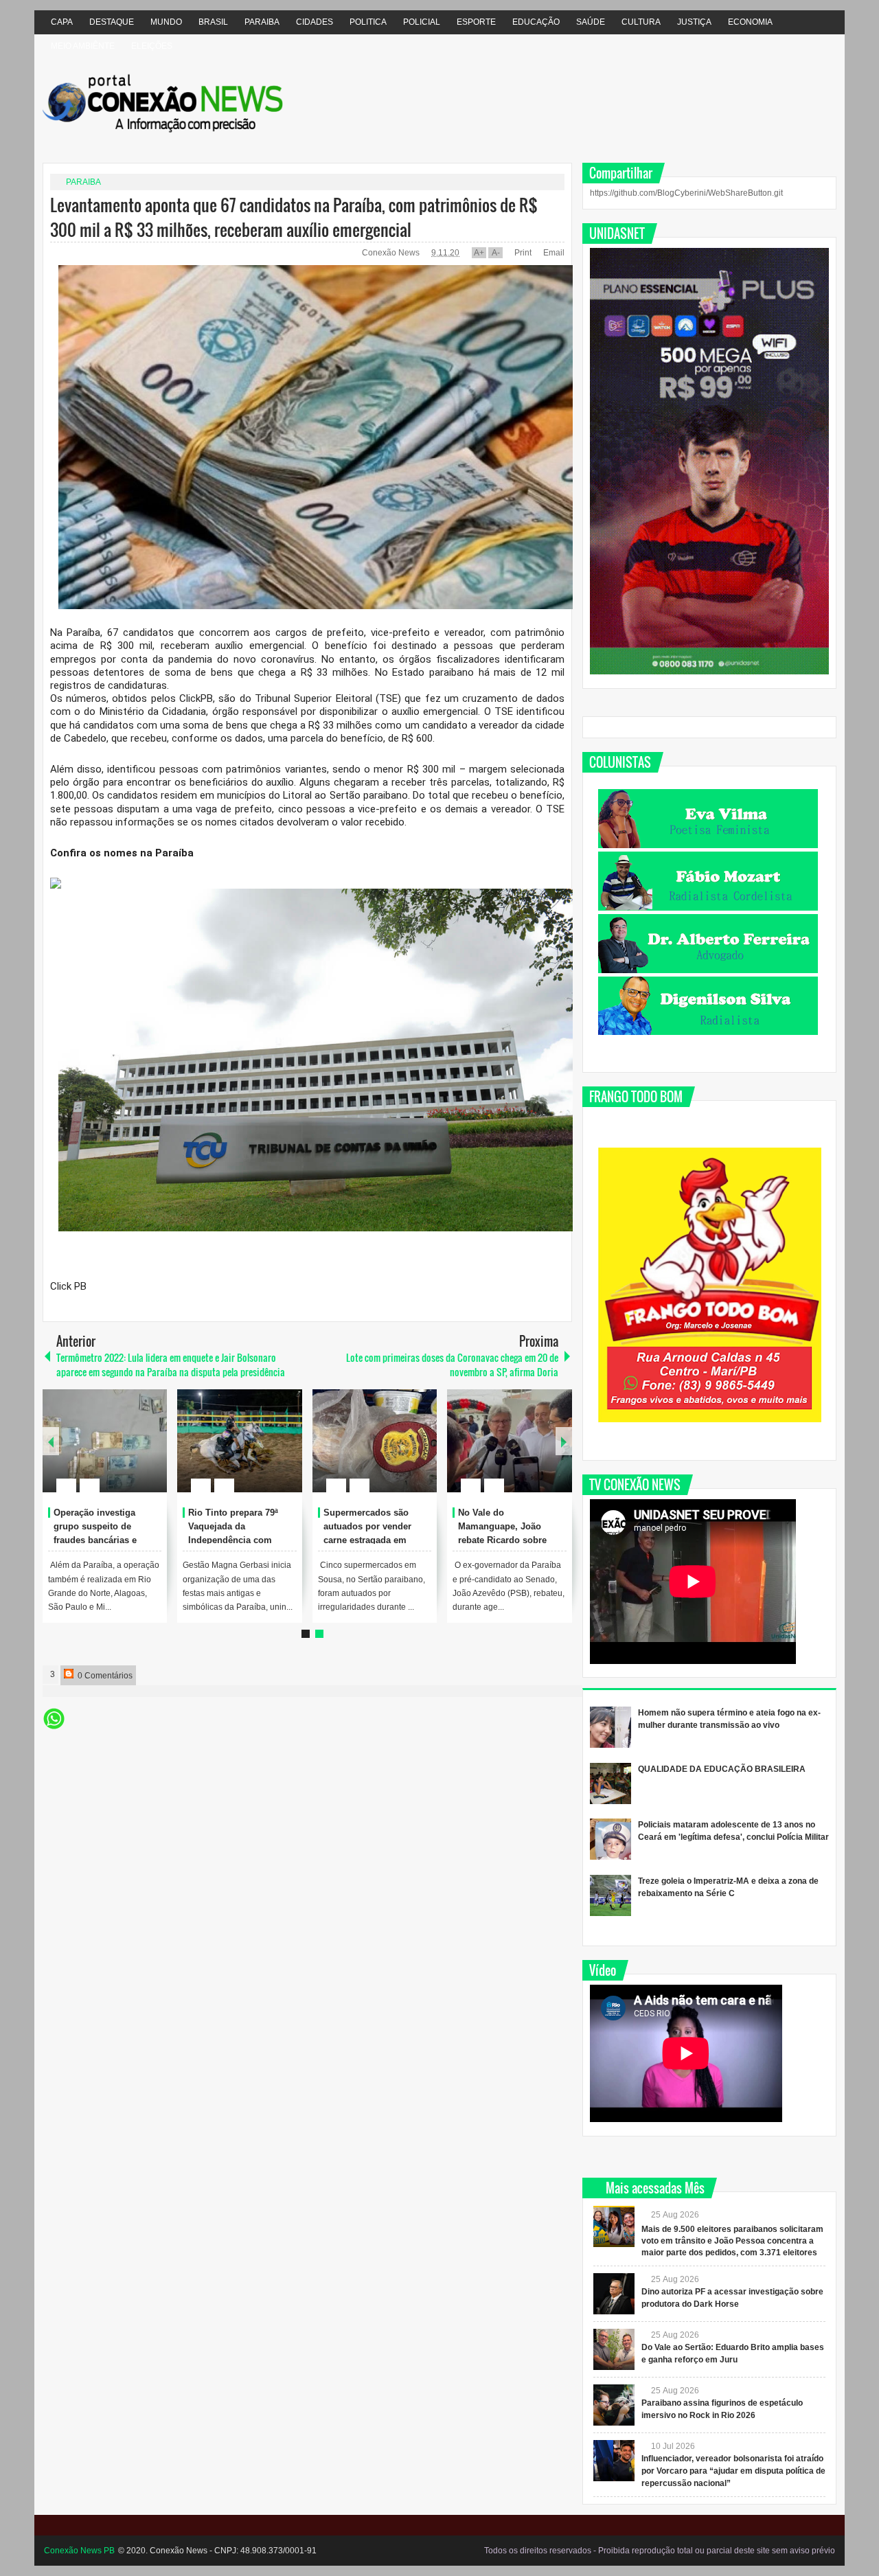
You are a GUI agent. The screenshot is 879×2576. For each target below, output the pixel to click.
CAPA (62, 22)
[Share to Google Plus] (151, 1452)
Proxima (51, 1441)
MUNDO (166, 22)
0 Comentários (104, 1676)
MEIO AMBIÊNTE (83, 46)
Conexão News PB (79, 2551)
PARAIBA (262, 22)
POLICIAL (422, 22)
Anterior (564, 1441)
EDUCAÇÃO (536, 22)
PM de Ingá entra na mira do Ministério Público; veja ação (242, 1526)
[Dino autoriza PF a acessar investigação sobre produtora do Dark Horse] (614, 2294)
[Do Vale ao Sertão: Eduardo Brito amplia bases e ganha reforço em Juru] (614, 2349)
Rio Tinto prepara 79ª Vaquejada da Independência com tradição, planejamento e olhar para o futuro (511, 1540)
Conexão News (392, 253)
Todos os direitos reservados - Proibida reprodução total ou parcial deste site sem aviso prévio (660, 2551)
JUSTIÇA (694, 22)
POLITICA (368, 22)
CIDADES (315, 22)
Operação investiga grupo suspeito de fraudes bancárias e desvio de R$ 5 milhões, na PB (375, 1540)
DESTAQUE (112, 22)
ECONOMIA (750, 22)
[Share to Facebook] (115, 1452)
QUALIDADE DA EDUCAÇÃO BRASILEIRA (722, 1769)
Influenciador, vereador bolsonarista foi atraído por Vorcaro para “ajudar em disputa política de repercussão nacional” (733, 2471)
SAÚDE (591, 22)
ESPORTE (476, 22)
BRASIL (213, 22)
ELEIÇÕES (152, 46)
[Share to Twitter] (133, 1452)
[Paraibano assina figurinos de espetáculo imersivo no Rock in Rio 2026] (614, 2405)
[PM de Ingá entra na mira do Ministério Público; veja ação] (240, 1441)
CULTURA (641, 22)
